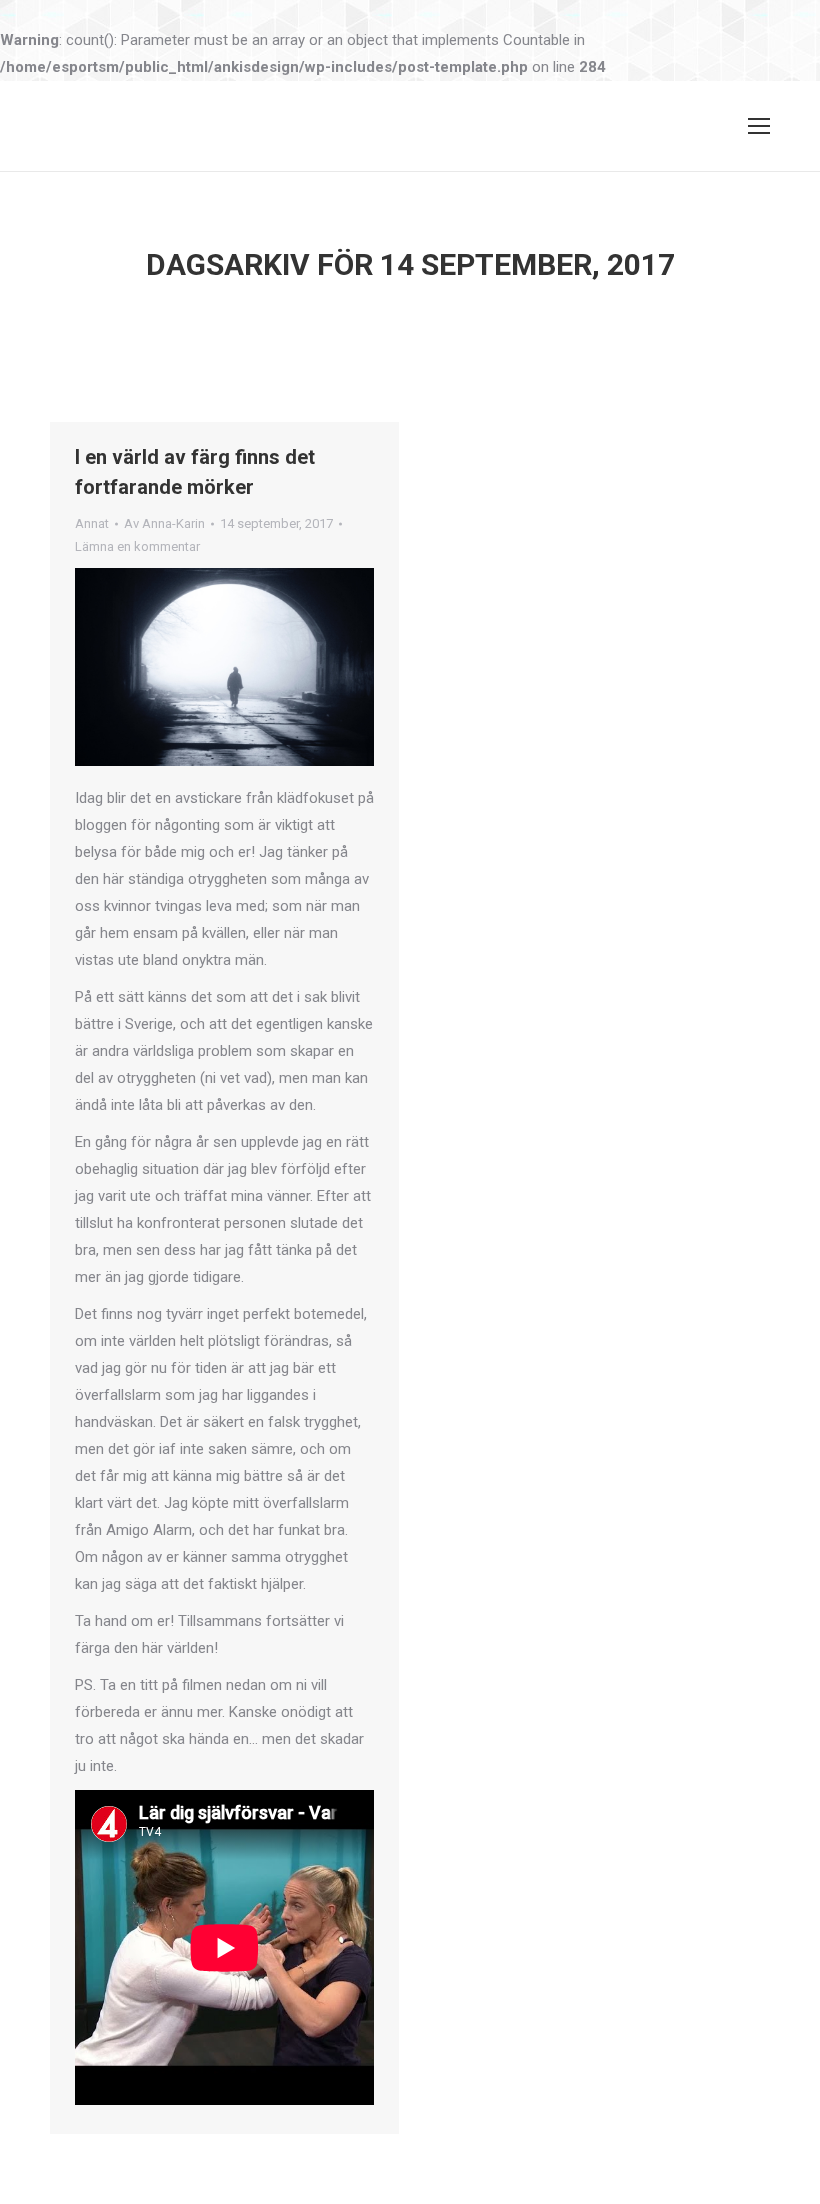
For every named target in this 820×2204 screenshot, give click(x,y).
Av (164, 523)
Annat (92, 523)
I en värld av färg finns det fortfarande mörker (195, 472)
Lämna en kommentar (137, 546)
